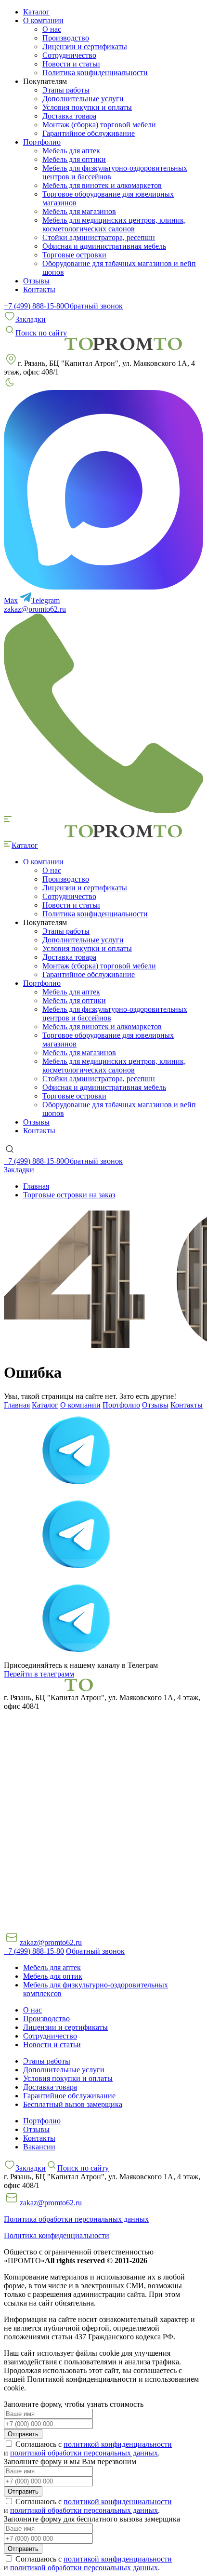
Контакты (39, 289)
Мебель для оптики (74, 159)
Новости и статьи (71, 64)
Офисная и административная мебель (104, 246)
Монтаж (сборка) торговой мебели (99, 125)
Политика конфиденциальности (95, 73)
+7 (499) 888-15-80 (34, 306)
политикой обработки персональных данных (84, 2453)
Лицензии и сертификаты (85, 47)
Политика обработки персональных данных (76, 2219)
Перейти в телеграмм (39, 1674)
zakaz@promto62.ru (35, 609)
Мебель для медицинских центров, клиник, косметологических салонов (114, 224)
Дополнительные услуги (83, 99)
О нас (52, 29)
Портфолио (121, 1405)
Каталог (36, 12)
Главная (17, 1405)
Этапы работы (66, 90)
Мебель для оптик (53, 1976)
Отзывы (36, 281)
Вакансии (39, 2147)
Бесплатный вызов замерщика (73, 2104)
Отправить (23, 2434)
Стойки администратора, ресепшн (99, 237)
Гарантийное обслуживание (89, 133)
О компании (80, 1405)
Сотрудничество (69, 55)
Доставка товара (69, 116)
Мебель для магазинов (79, 211)
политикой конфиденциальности (118, 2444)
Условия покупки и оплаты (87, 107)
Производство (66, 38)
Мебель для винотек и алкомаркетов (102, 185)
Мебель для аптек (71, 151)
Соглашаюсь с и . (88, 2449)
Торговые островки (74, 255)
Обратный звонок (93, 306)
